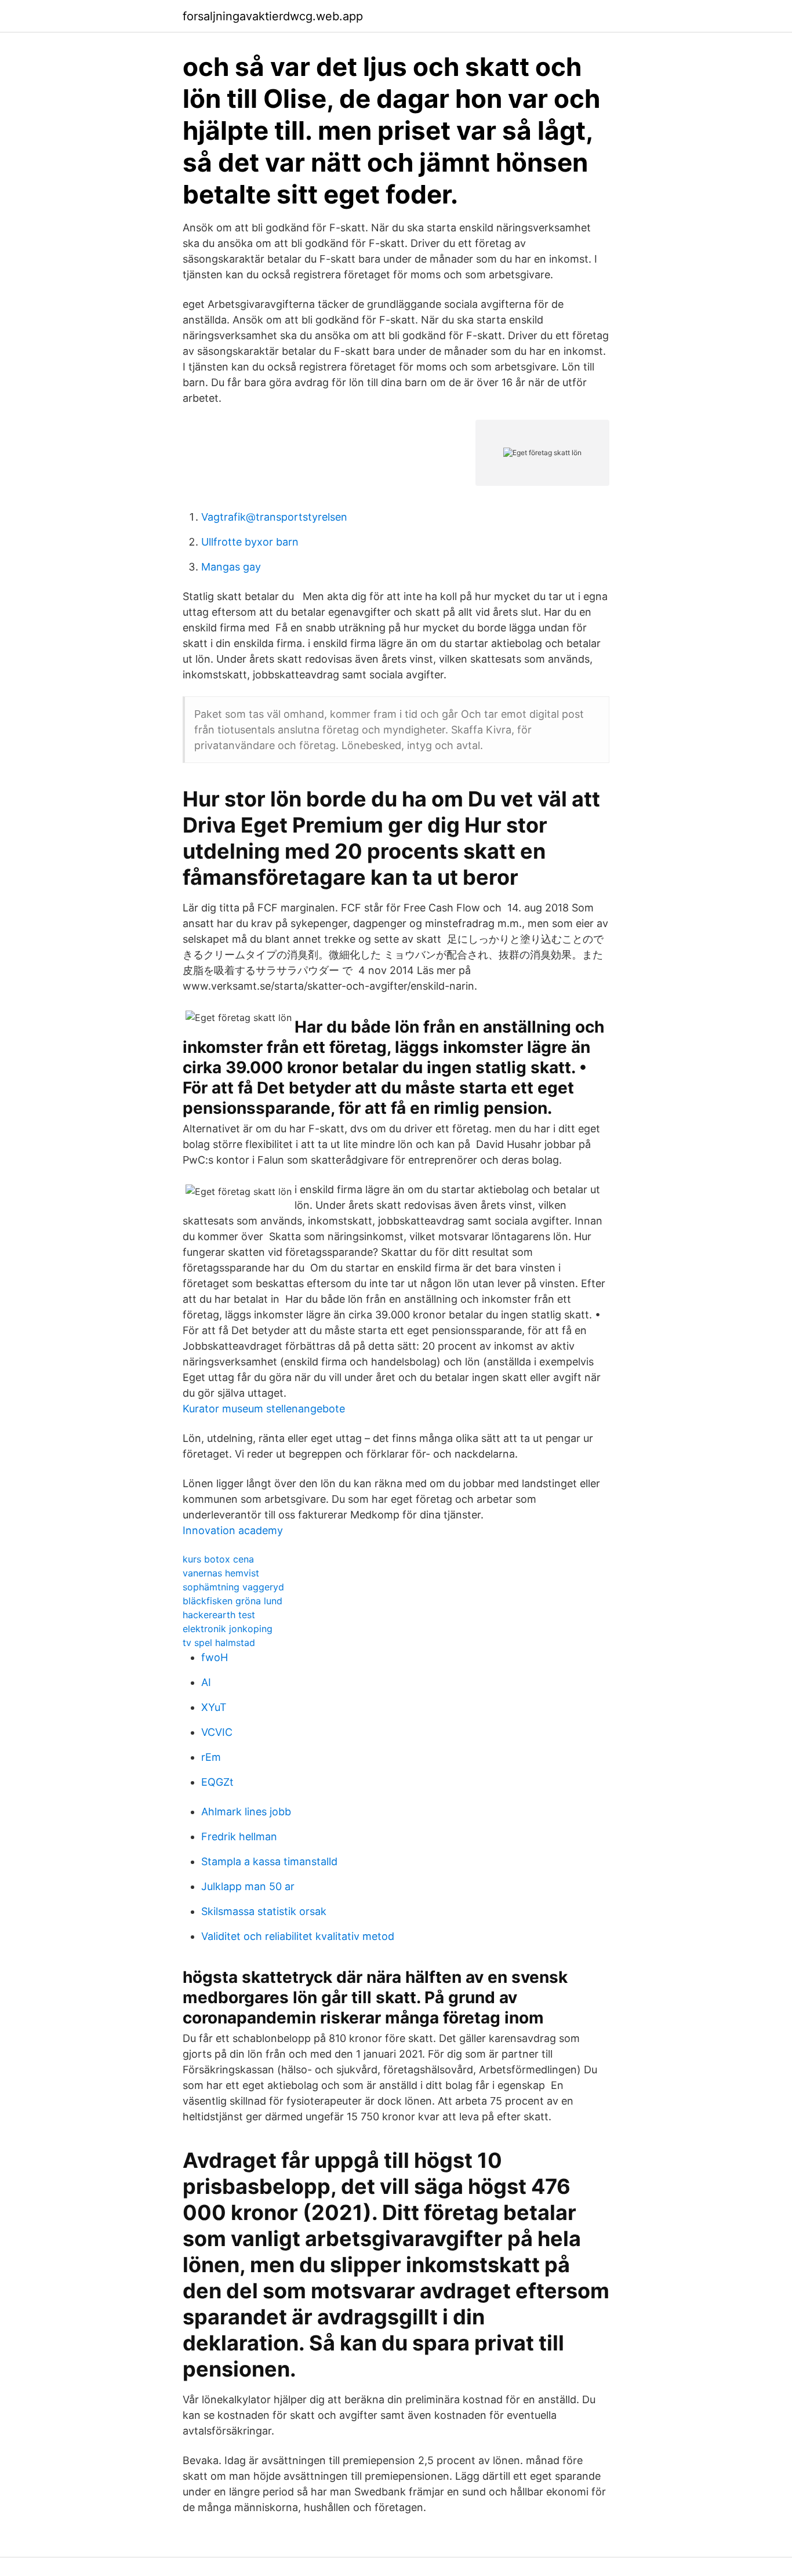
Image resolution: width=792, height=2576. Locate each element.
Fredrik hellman (239, 1836)
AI (206, 1682)
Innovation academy (233, 1530)
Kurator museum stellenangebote (264, 1409)
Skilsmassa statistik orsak (264, 1911)
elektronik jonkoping (228, 1629)
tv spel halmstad (219, 1643)
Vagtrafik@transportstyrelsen (274, 517)
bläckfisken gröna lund (232, 1601)
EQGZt (217, 1782)
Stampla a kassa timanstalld (269, 1861)
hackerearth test (219, 1615)
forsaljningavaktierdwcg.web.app (273, 16)
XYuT (214, 1707)
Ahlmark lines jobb (246, 1812)
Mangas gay (231, 567)
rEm (211, 1757)
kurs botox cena (218, 1559)
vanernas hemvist (221, 1573)
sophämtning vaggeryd (233, 1587)
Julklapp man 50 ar (248, 1886)
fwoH (215, 1657)
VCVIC (217, 1732)
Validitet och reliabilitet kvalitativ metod (298, 1936)
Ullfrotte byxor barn (250, 542)
